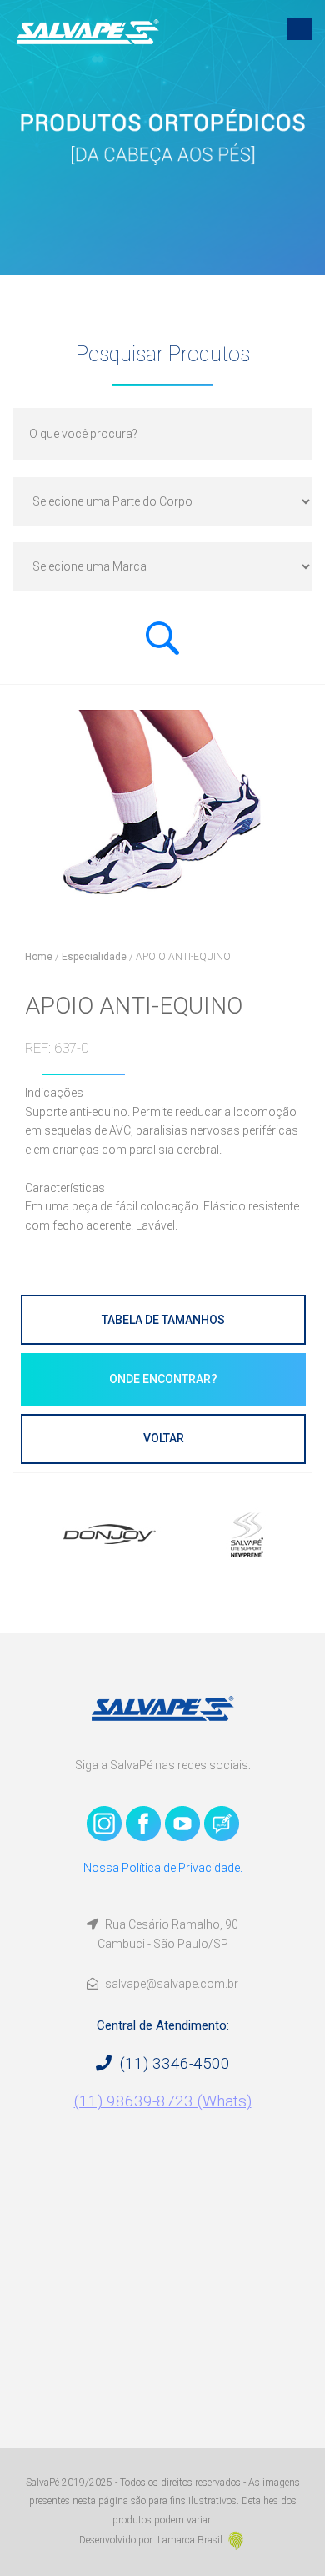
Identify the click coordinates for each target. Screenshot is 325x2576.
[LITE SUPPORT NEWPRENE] (152, 1534)
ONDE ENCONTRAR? (163, 1379)
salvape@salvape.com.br (170, 1984)
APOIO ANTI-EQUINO (183, 957)
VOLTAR (164, 1438)
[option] (152, 1534)
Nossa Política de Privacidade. (163, 1868)
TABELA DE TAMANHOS (163, 1320)
